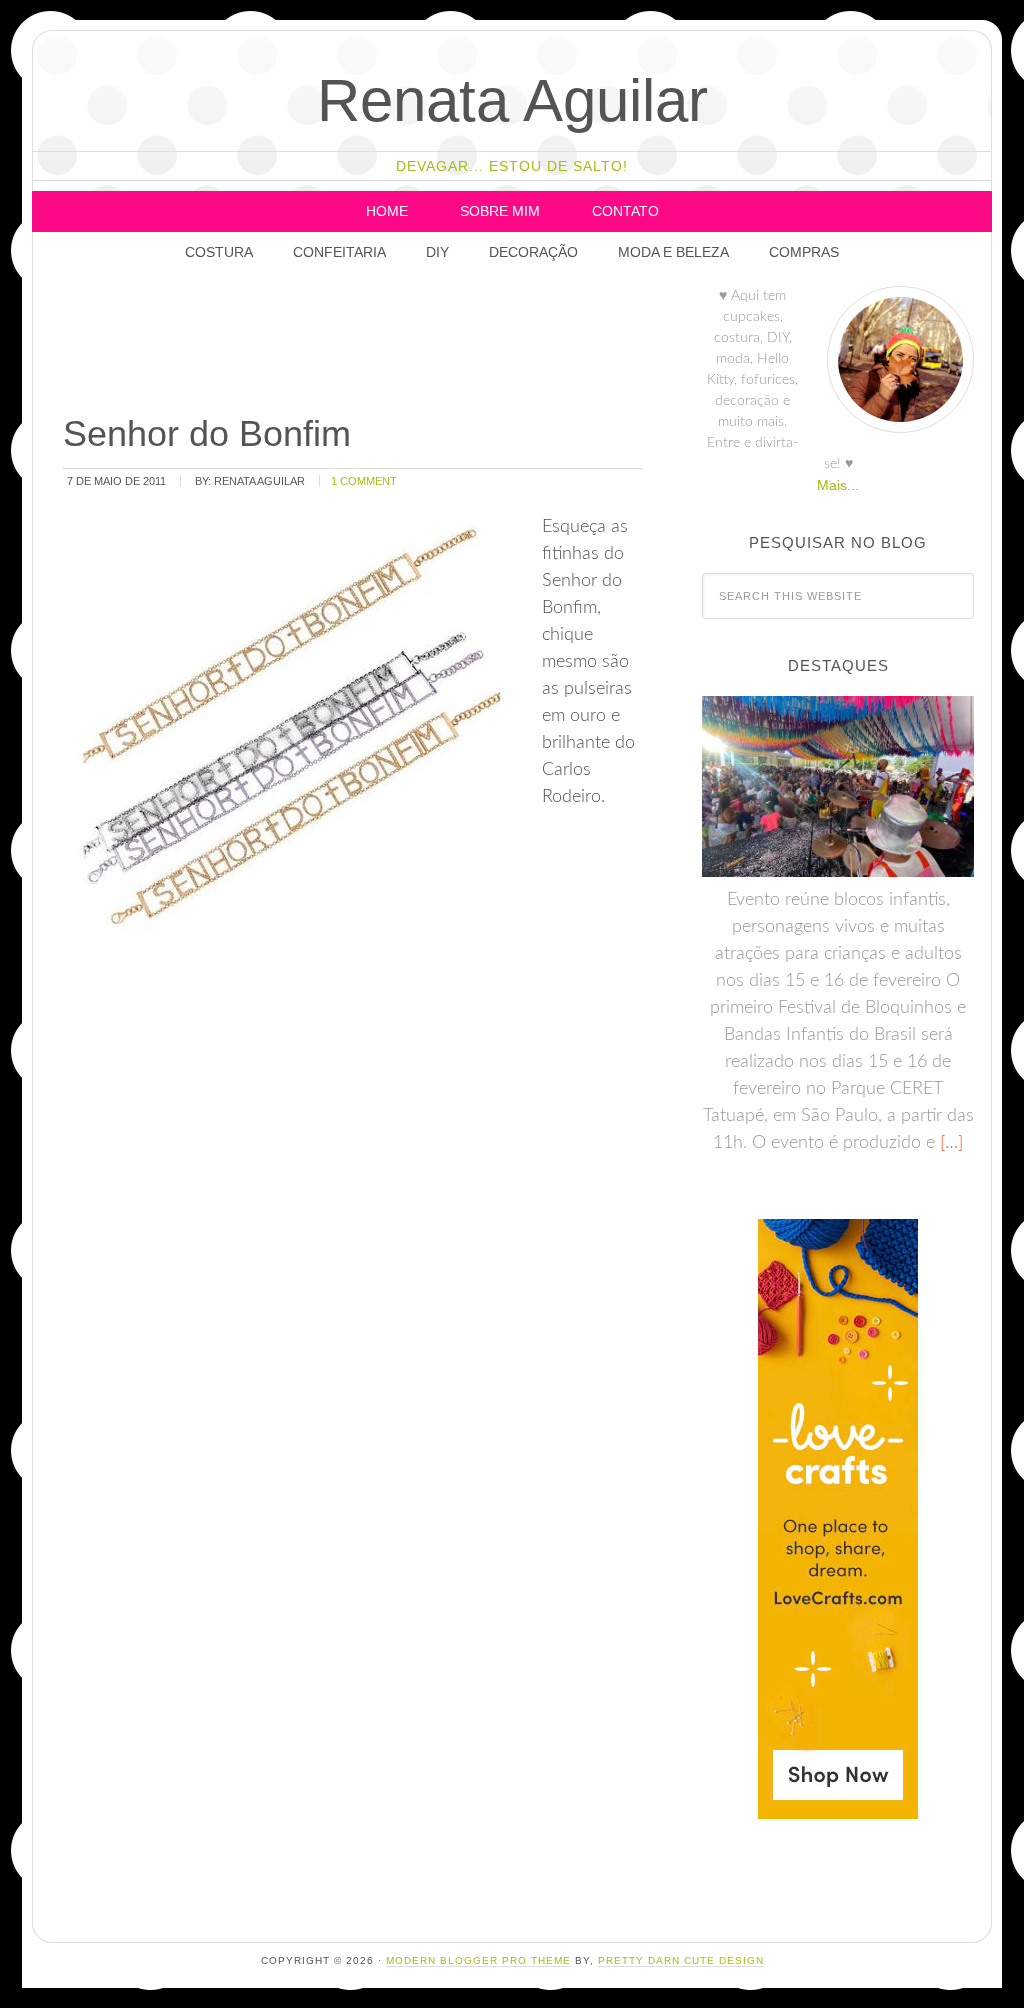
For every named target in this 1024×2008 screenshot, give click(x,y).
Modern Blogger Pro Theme (478, 1960)
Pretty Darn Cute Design (681, 1960)
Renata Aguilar (512, 100)
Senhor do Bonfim (207, 433)
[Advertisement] (424, 345)
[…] (949, 1143)
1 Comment (364, 481)
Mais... (838, 485)
